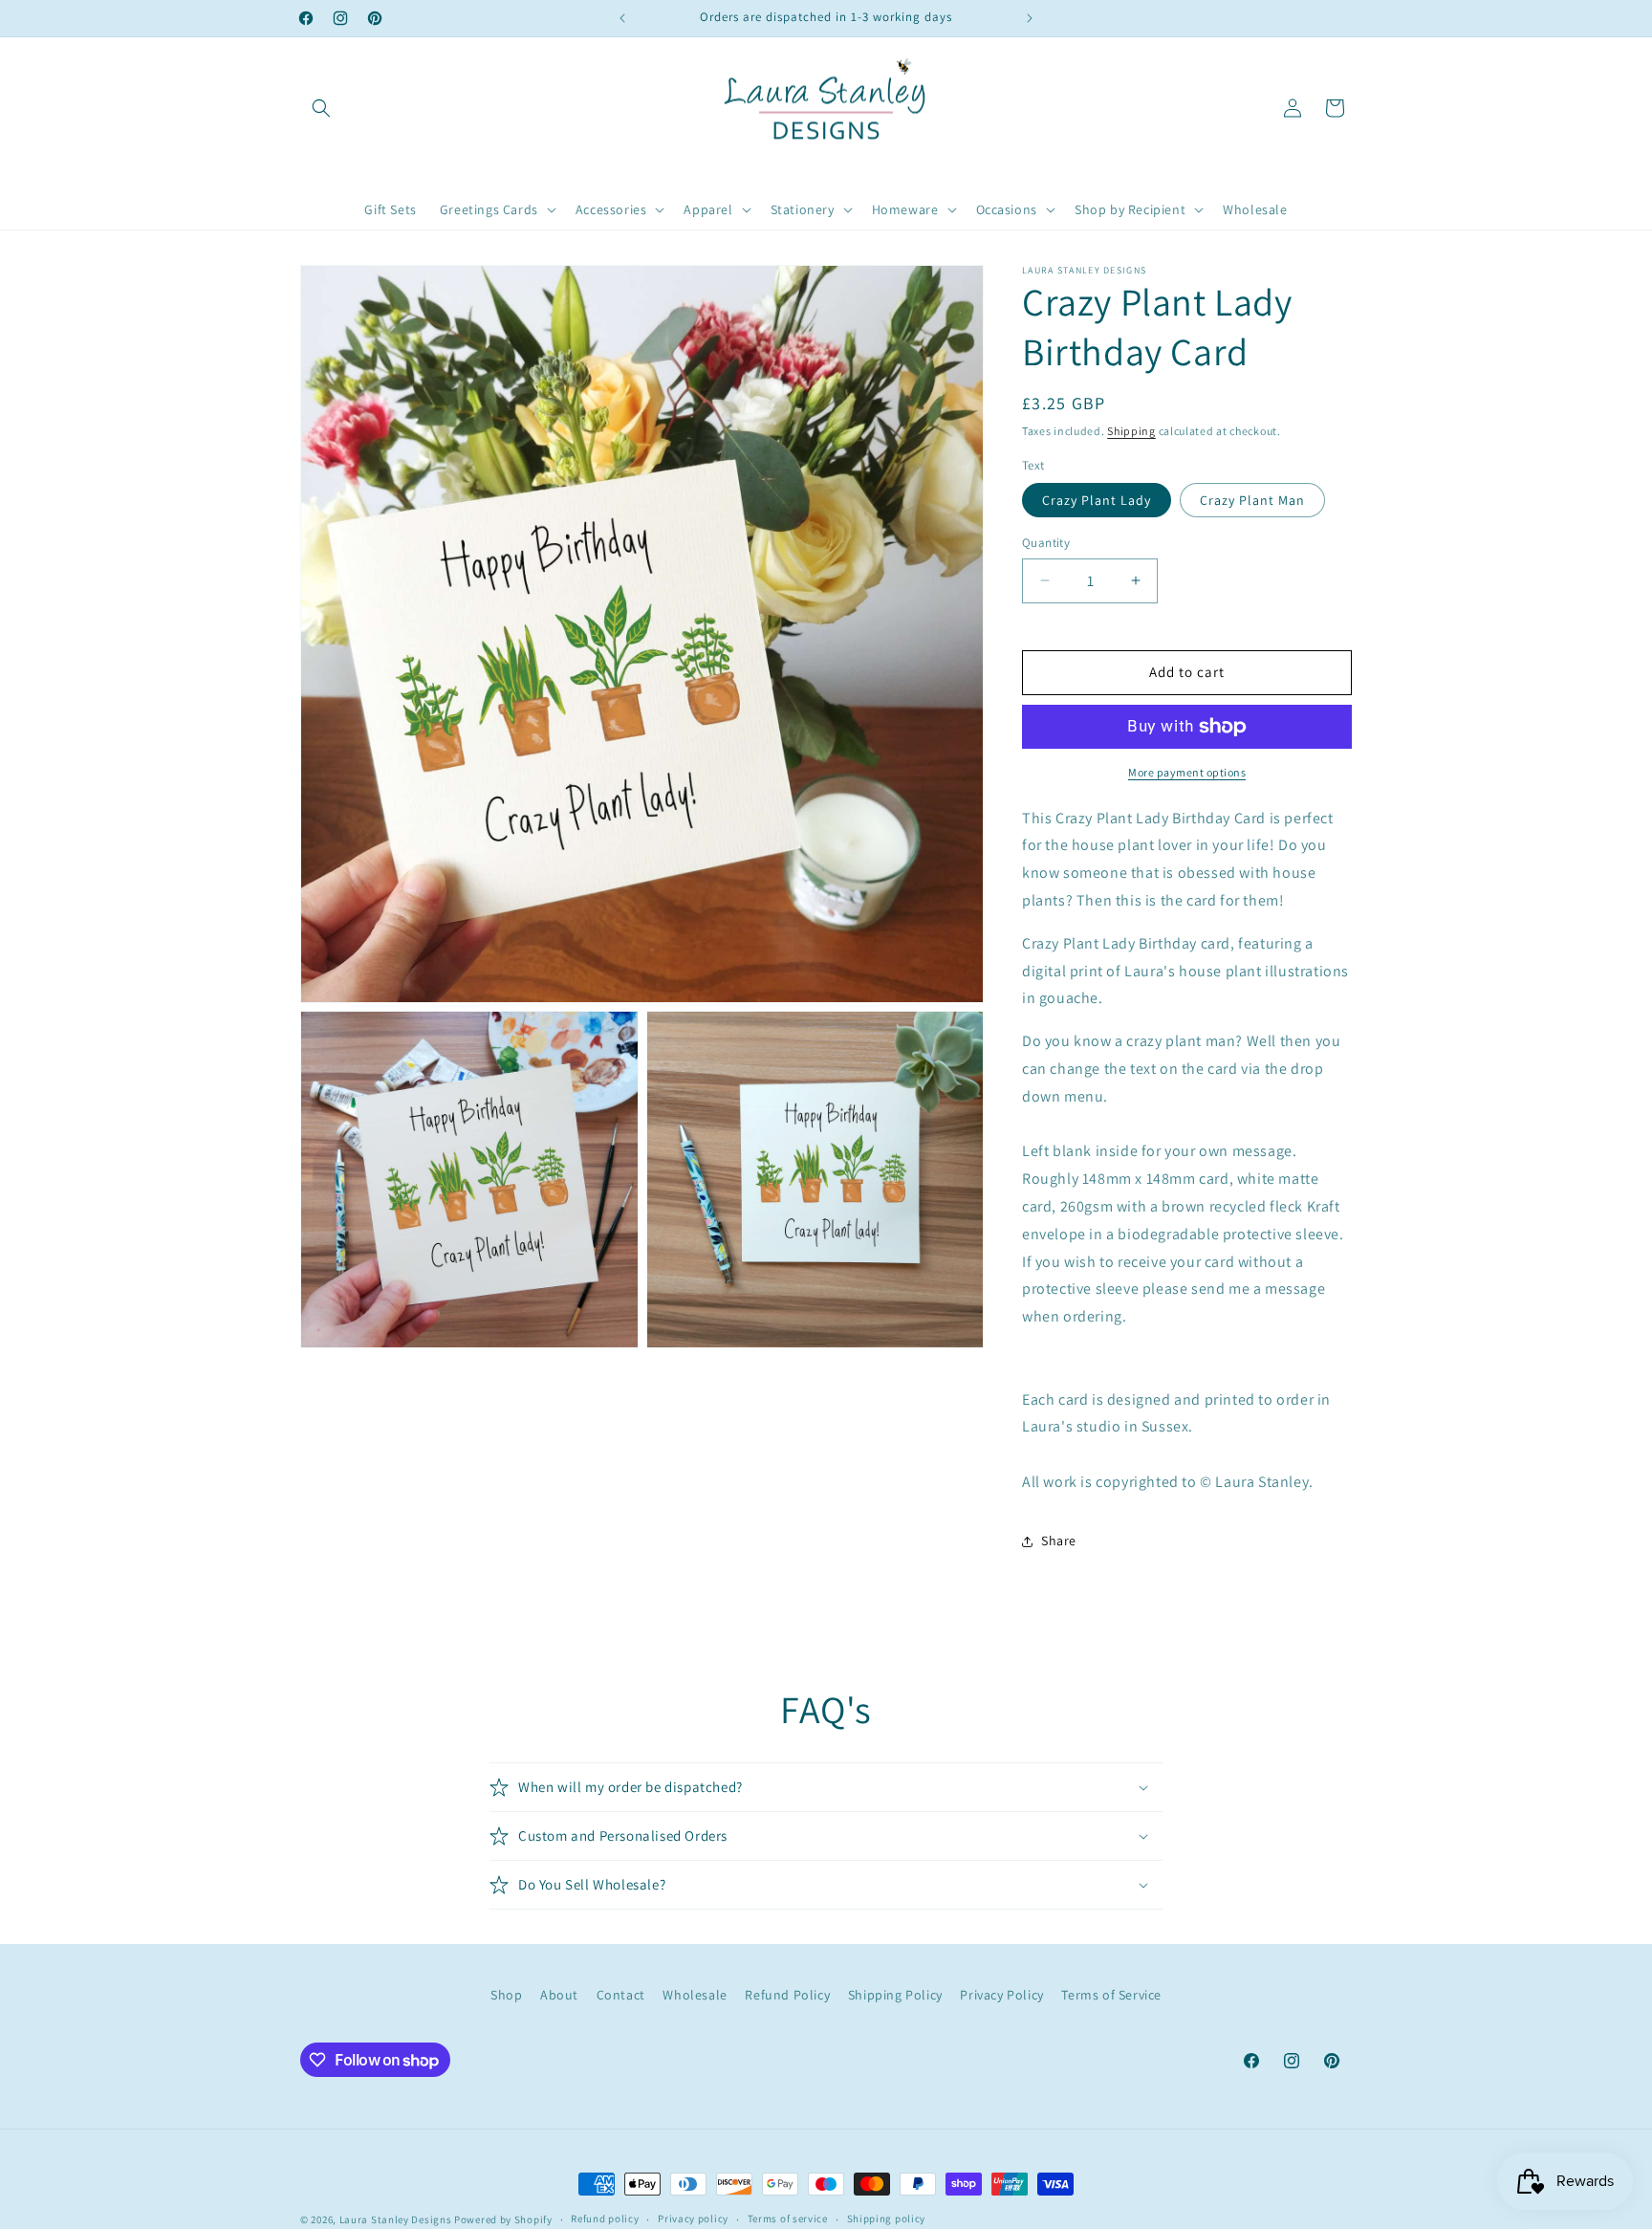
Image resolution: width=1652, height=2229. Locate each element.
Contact (621, 1995)
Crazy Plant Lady (1097, 500)
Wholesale (695, 1995)
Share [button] (1059, 1541)
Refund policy (605, 2219)
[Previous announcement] (622, 18)
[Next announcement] (1030, 18)
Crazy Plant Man (1252, 500)
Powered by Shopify (503, 2219)
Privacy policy (693, 2219)
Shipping (1131, 431)
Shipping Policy (895, 1995)
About (559, 1995)
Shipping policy (887, 2219)
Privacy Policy (1001, 1995)
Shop (506, 1995)
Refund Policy (787, 1995)
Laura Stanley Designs (396, 2219)
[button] (321, 108)
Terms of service (788, 2219)
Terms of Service (1111, 1995)
